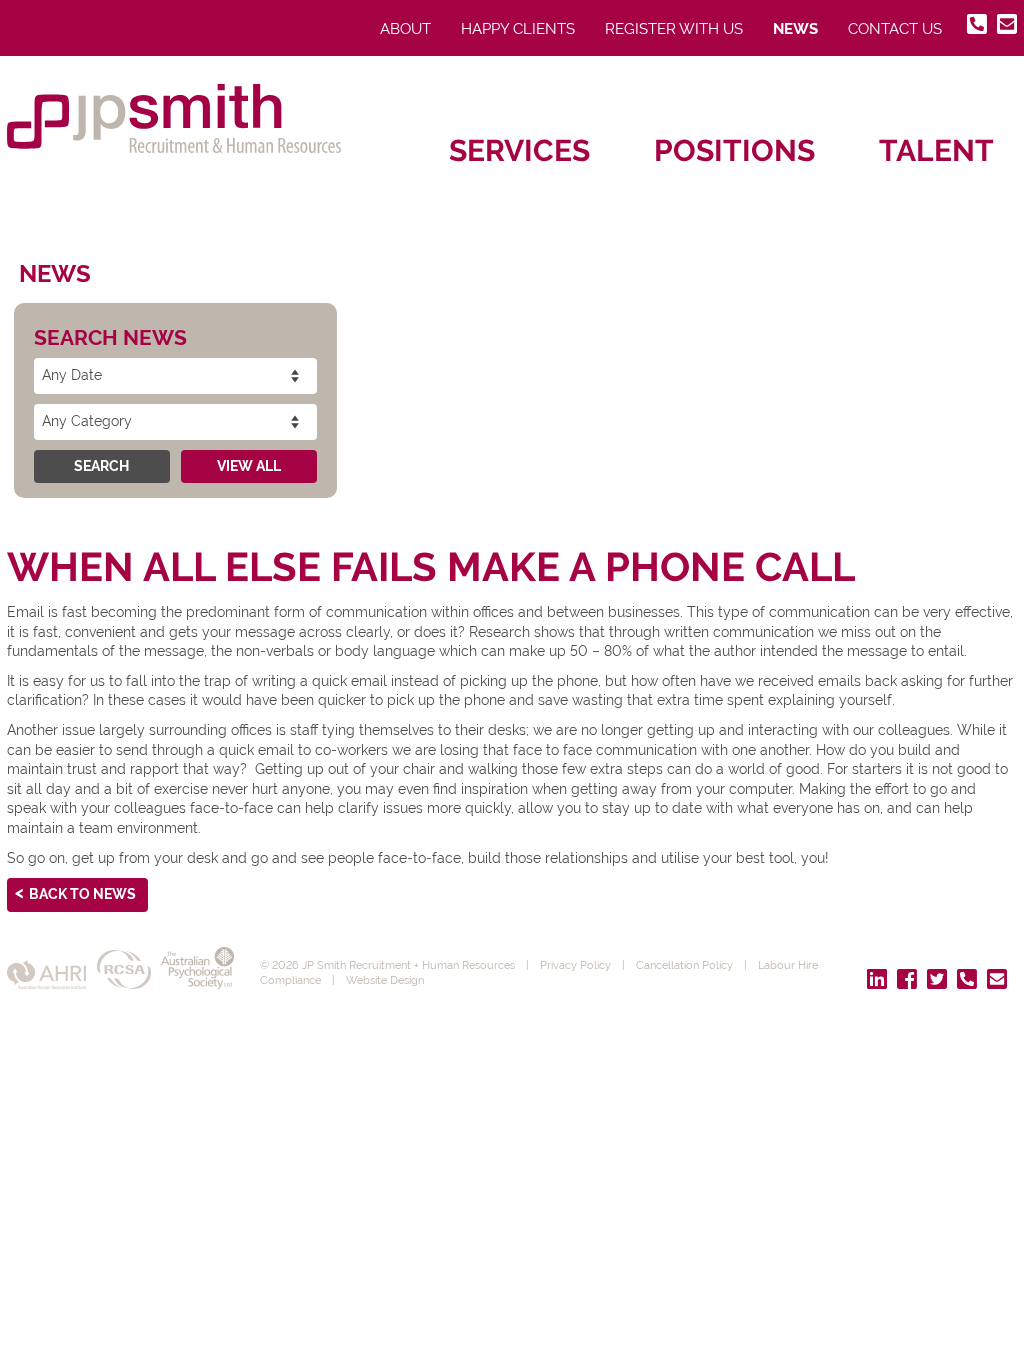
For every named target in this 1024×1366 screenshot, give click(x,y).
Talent (936, 150)
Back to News (82, 894)
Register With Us (674, 29)
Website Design (385, 980)
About (405, 29)
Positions (734, 150)
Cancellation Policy (684, 965)
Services (519, 150)
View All (249, 466)
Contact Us (895, 29)
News (795, 29)
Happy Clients (518, 29)
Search (101, 466)
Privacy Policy (575, 965)
